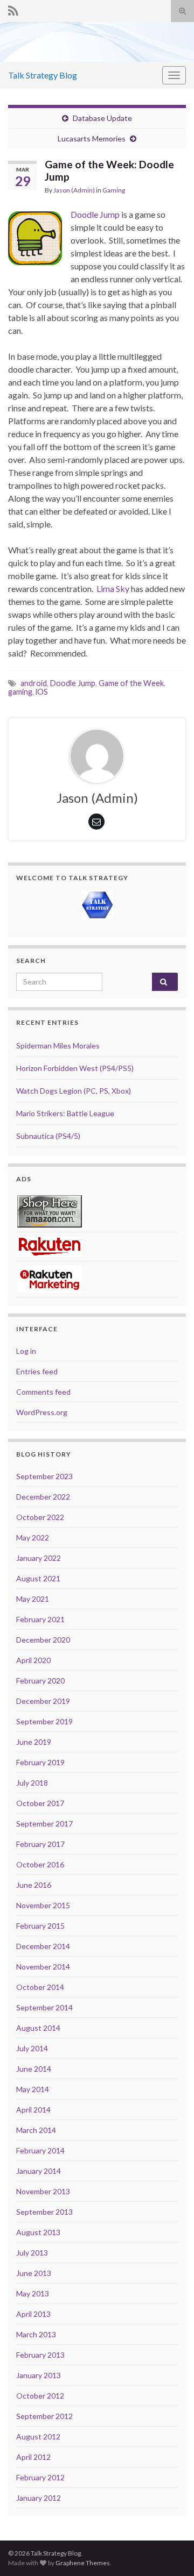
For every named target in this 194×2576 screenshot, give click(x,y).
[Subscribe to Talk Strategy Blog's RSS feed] (13, 9)
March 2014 (36, 2130)
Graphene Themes (83, 2563)
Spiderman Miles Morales (58, 1046)
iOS (42, 692)
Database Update (102, 118)
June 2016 (34, 1885)
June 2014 (34, 2069)
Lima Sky (113, 588)
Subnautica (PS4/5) (48, 1136)
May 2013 (33, 2293)
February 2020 (40, 1681)
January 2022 (39, 1558)
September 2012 (44, 2416)
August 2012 (38, 2436)
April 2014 (33, 2110)
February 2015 (40, 1926)
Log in (26, 1351)
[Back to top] (170, 2552)
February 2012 (40, 2477)
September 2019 (44, 1721)
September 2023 (44, 1476)
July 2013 (32, 2253)
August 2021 (38, 1578)
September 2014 (44, 2007)
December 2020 (43, 1640)
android (34, 683)
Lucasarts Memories (92, 138)
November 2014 (43, 1967)
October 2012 (40, 2396)
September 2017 (44, 1824)
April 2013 (33, 2314)
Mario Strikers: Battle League (65, 1113)
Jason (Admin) (74, 190)
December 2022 (43, 1497)
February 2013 (40, 2355)
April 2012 (33, 2457)
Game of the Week (131, 683)
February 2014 (40, 2150)
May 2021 (33, 1599)
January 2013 (39, 2375)
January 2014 (39, 2171)
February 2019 (40, 1762)
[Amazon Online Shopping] (50, 1210)
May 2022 (33, 1537)
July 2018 (32, 1783)
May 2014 (33, 2089)
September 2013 (44, 2212)
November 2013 (43, 2191)
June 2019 (34, 1742)
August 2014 (38, 2028)
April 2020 (33, 1660)
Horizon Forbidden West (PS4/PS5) (75, 1068)
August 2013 (38, 2232)
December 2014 (43, 1946)
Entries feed (37, 1371)
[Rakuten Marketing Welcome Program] (50, 1278)
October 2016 (40, 1864)
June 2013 (34, 2273)
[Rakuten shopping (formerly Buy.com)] (50, 1246)
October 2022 (40, 1517)
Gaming (114, 190)
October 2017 (40, 1803)
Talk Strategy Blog (43, 75)
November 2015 (43, 1905)
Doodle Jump (95, 214)
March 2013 (36, 2334)
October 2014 (40, 1987)
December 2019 (43, 1701)
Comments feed (43, 1392)
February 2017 (40, 1844)
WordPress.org (42, 1412)
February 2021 (40, 1619)
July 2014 (32, 2048)
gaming (20, 692)
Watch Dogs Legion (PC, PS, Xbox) (74, 1091)
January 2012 (39, 2498)
